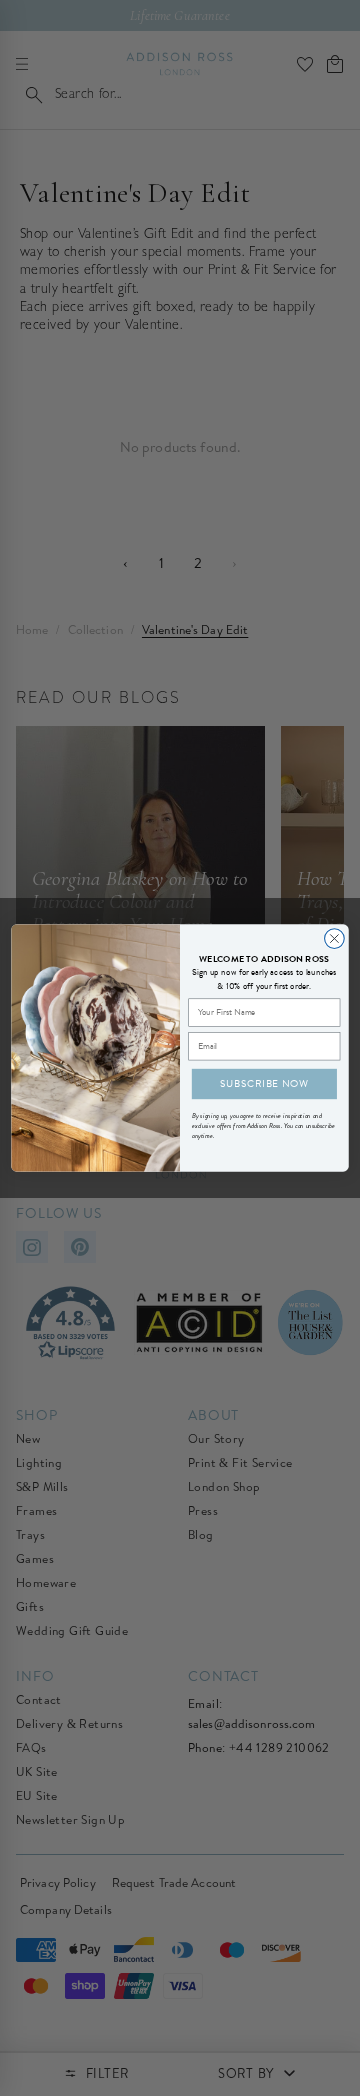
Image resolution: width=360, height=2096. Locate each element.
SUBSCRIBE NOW (264, 1083)
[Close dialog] (335, 939)
